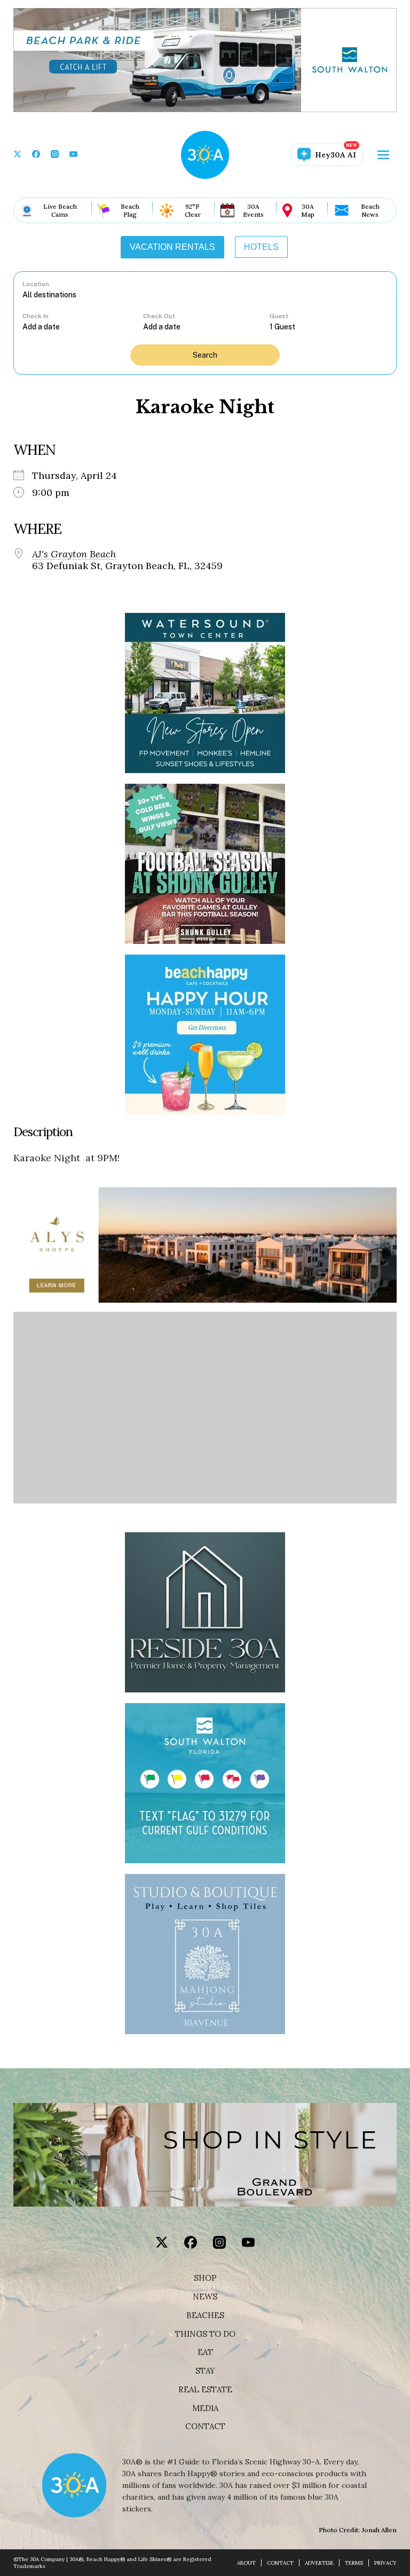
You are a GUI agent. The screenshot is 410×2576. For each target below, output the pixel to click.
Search (205, 355)
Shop (205, 2278)
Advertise (319, 2563)
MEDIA (205, 2408)
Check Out (159, 316)
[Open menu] (383, 155)
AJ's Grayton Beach (74, 554)
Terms (354, 2563)
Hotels (261, 247)
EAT (205, 2352)
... (83, 326)
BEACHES (205, 2315)
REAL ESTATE (205, 2390)
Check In (36, 316)
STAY (205, 2371)
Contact (205, 2427)
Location (36, 284)
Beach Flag (130, 210)
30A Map (308, 210)
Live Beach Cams (60, 210)
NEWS (205, 2297)
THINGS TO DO (205, 2334)
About (246, 2563)
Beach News (370, 210)
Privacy (385, 2563)
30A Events (253, 210)
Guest (279, 316)
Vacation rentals (172, 247)
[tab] (172, 247)
